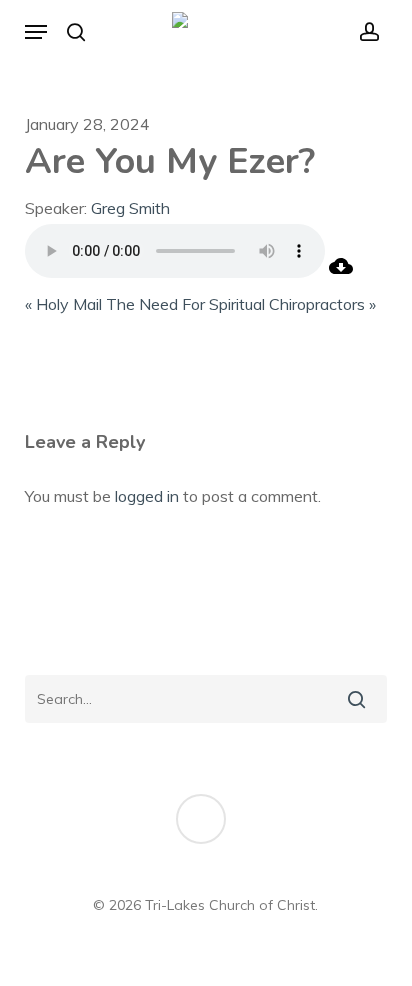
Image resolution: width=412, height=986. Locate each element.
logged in (147, 496)
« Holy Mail (63, 304)
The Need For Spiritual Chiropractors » (241, 304)
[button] (36, 32)
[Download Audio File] (341, 272)
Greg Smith (130, 208)
